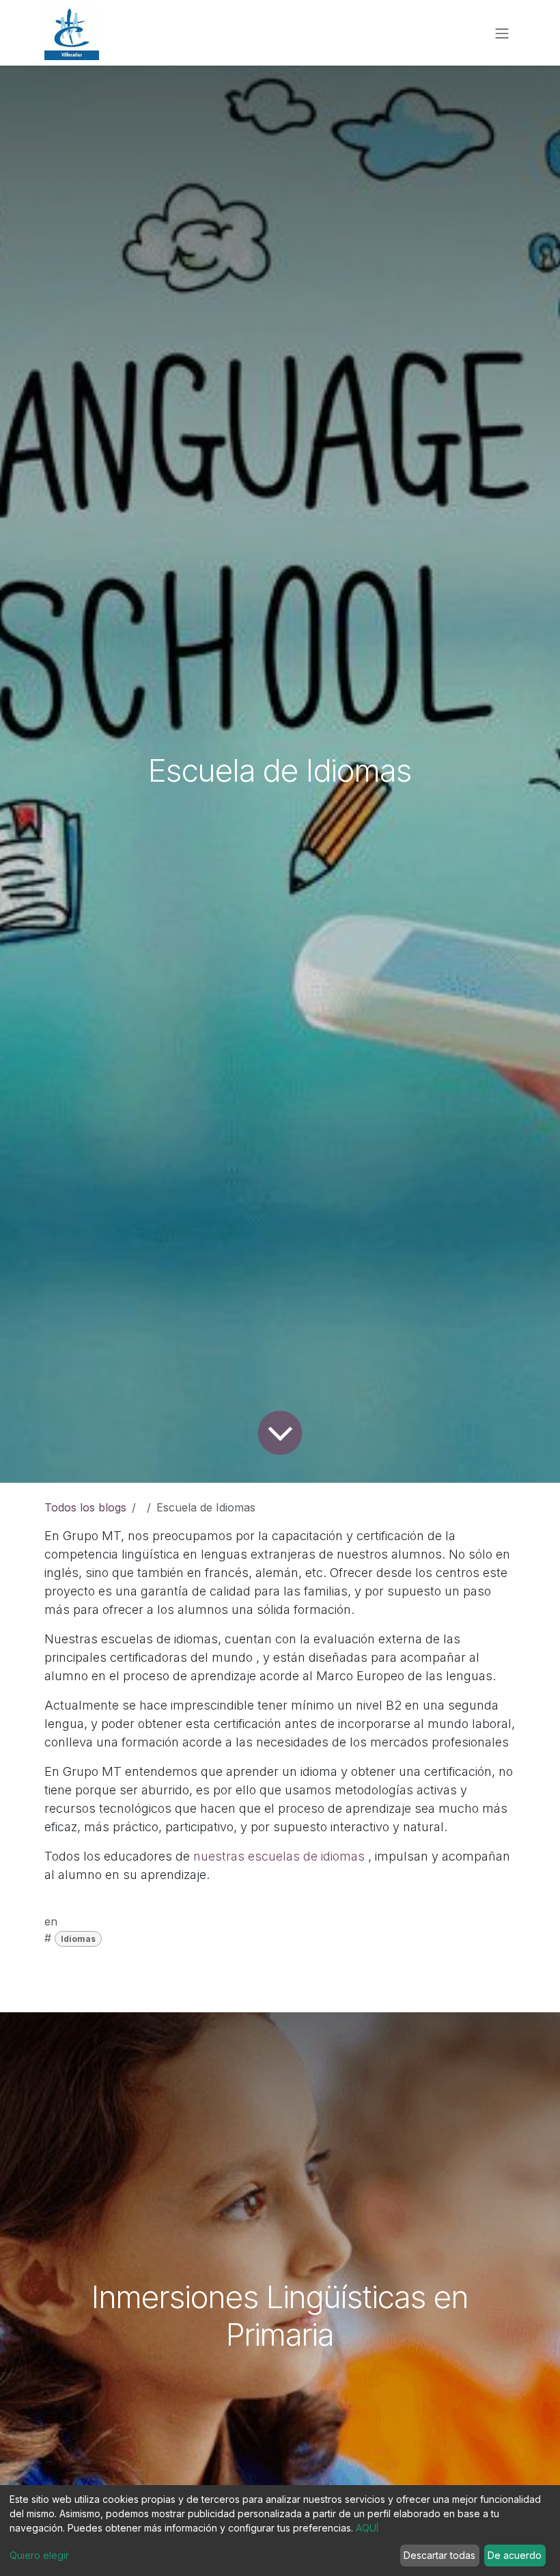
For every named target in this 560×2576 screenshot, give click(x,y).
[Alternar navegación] (502, 33)
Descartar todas (439, 2555)
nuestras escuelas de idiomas (279, 1856)
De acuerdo (515, 2555)
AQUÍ (367, 2528)
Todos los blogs (85, 1507)
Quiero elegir (39, 2555)
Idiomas (78, 1939)
